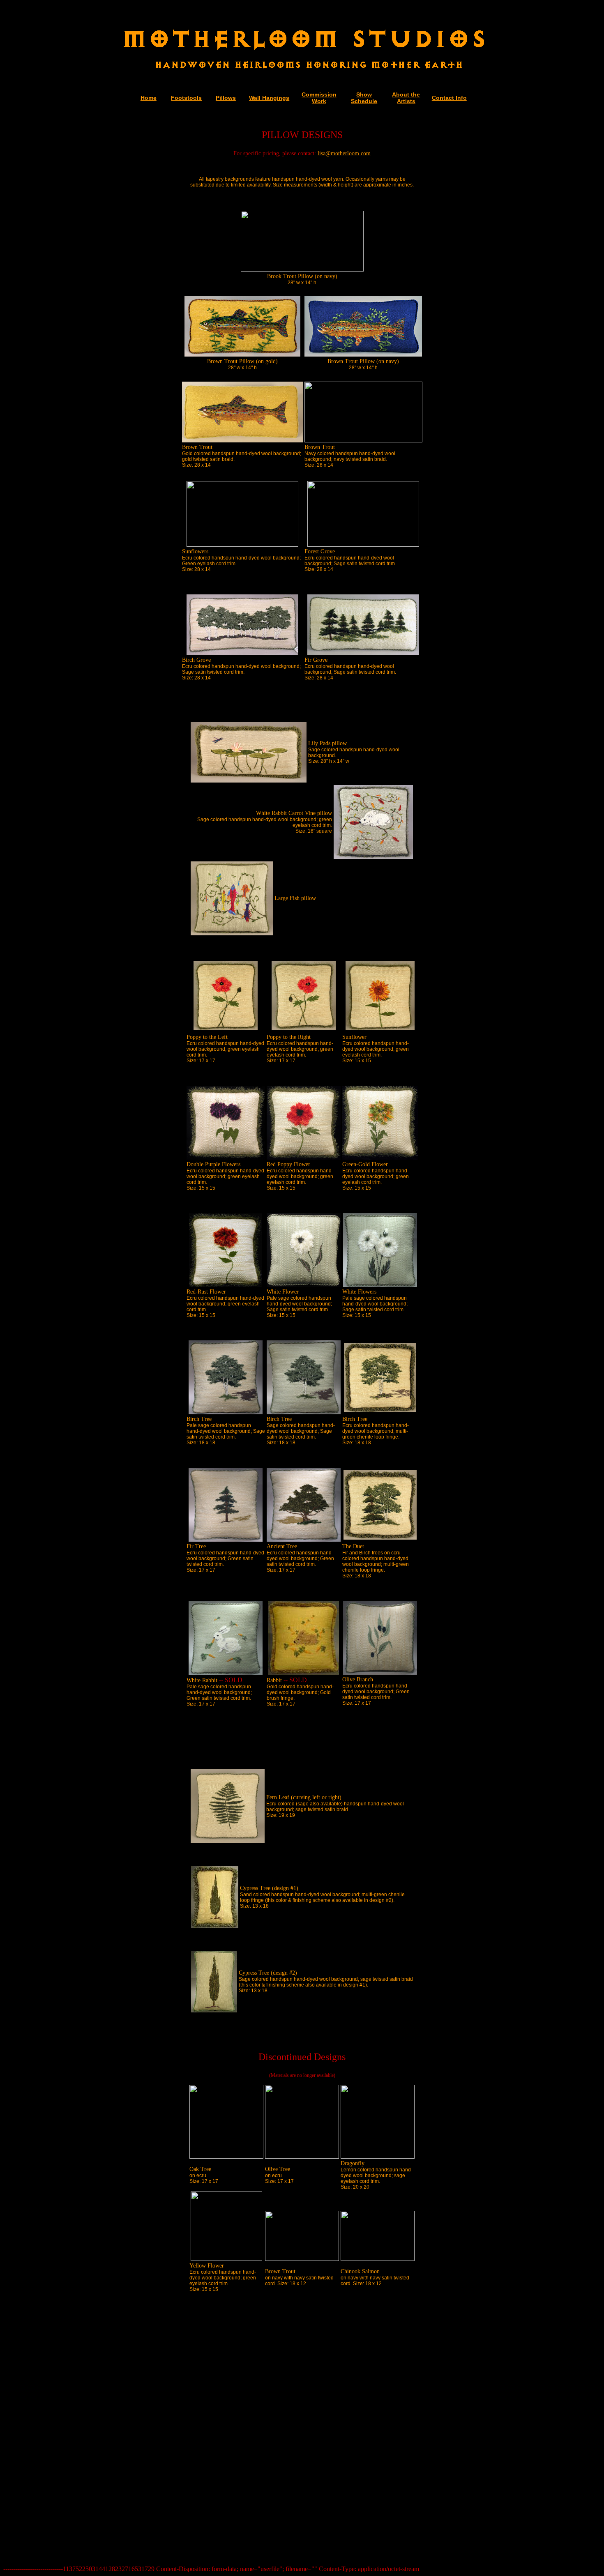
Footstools (186, 98)
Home (149, 98)
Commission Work (319, 98)
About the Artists (406, 98)
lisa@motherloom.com (344, 153)
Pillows (226, 98)
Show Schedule (364, 98)
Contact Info (449, 98)
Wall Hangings (269, 98)
